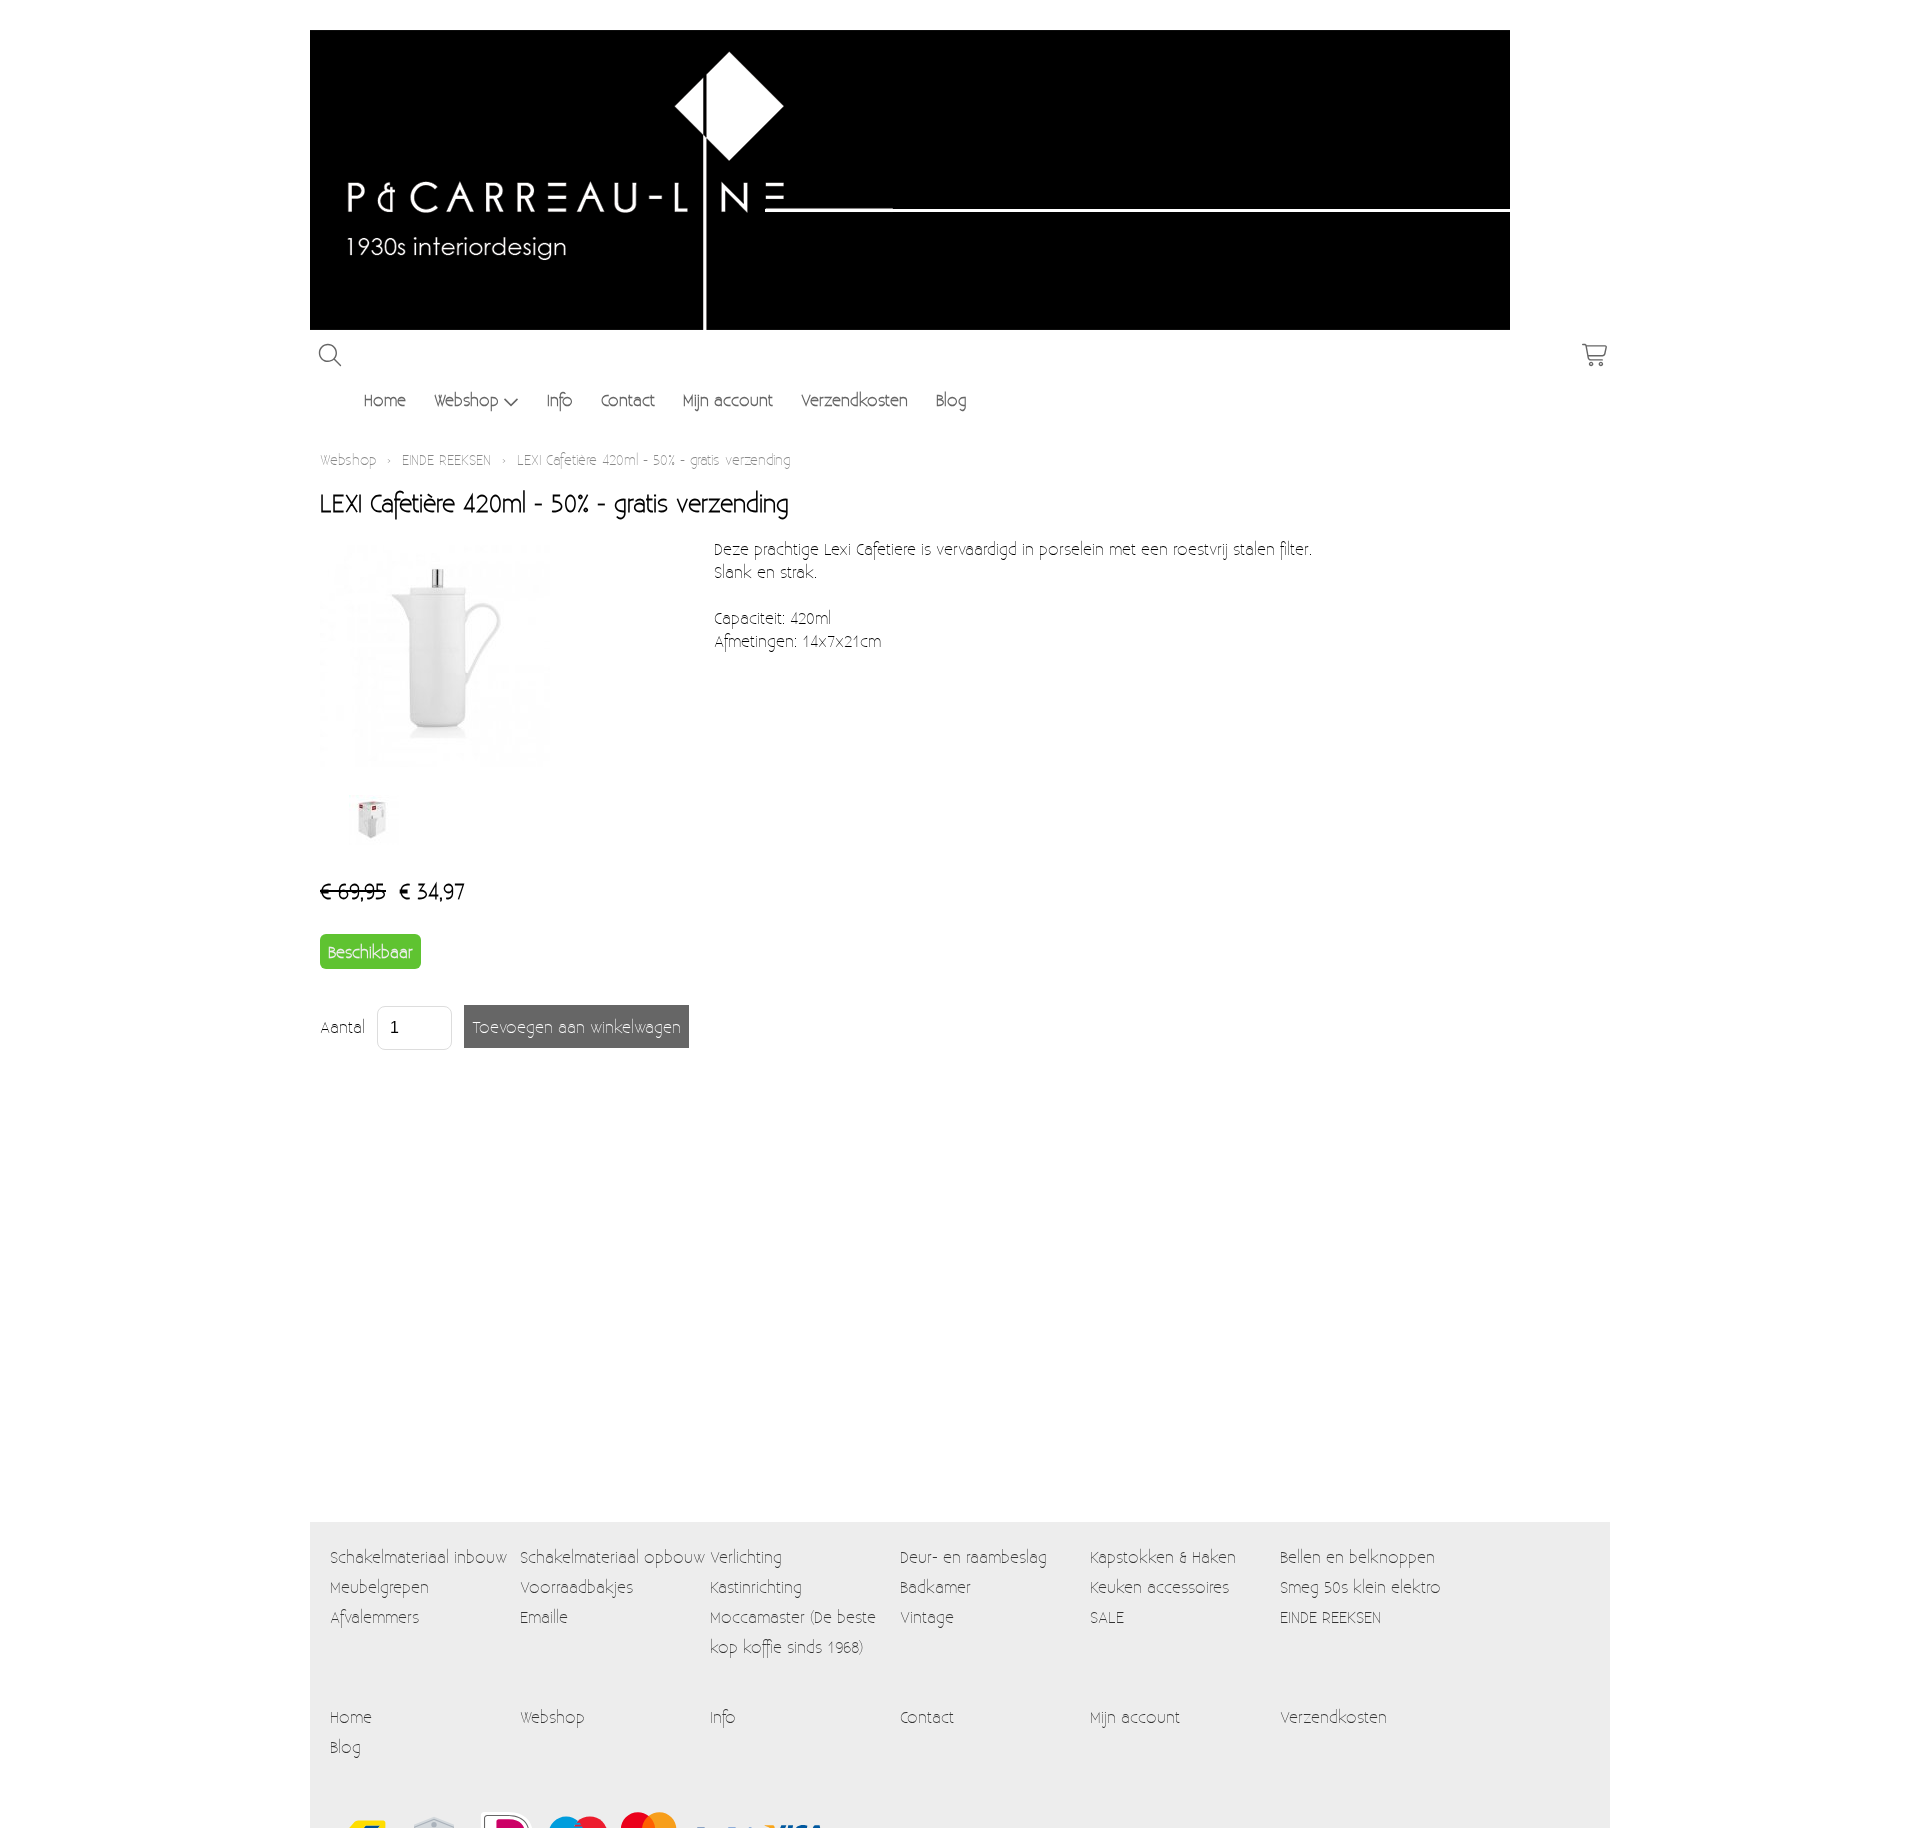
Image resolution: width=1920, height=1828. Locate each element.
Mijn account (728, 399)
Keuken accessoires (1159, 1586)
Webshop (466, 399)
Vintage (927, 1616)
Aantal (342, 1026)
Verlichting (746, 1556)
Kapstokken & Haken (1163, 1556)
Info (560, 399)
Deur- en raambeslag (973, 1556)
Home (385, 399)
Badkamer (935, 1586)
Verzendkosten (854, 399)
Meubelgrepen (379, 1586)
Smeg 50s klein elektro (1360, 1586)
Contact (628, 399)
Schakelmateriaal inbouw (418, 1556)
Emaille (544, 1616)
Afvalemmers (374, 1616)
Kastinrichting (756, 1586)
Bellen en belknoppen (1357, 1556)
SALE (1107, 1616)
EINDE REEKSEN (446, 459)
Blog (951, 399)
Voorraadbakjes (576, 1586)
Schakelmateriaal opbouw (612, 1556)
